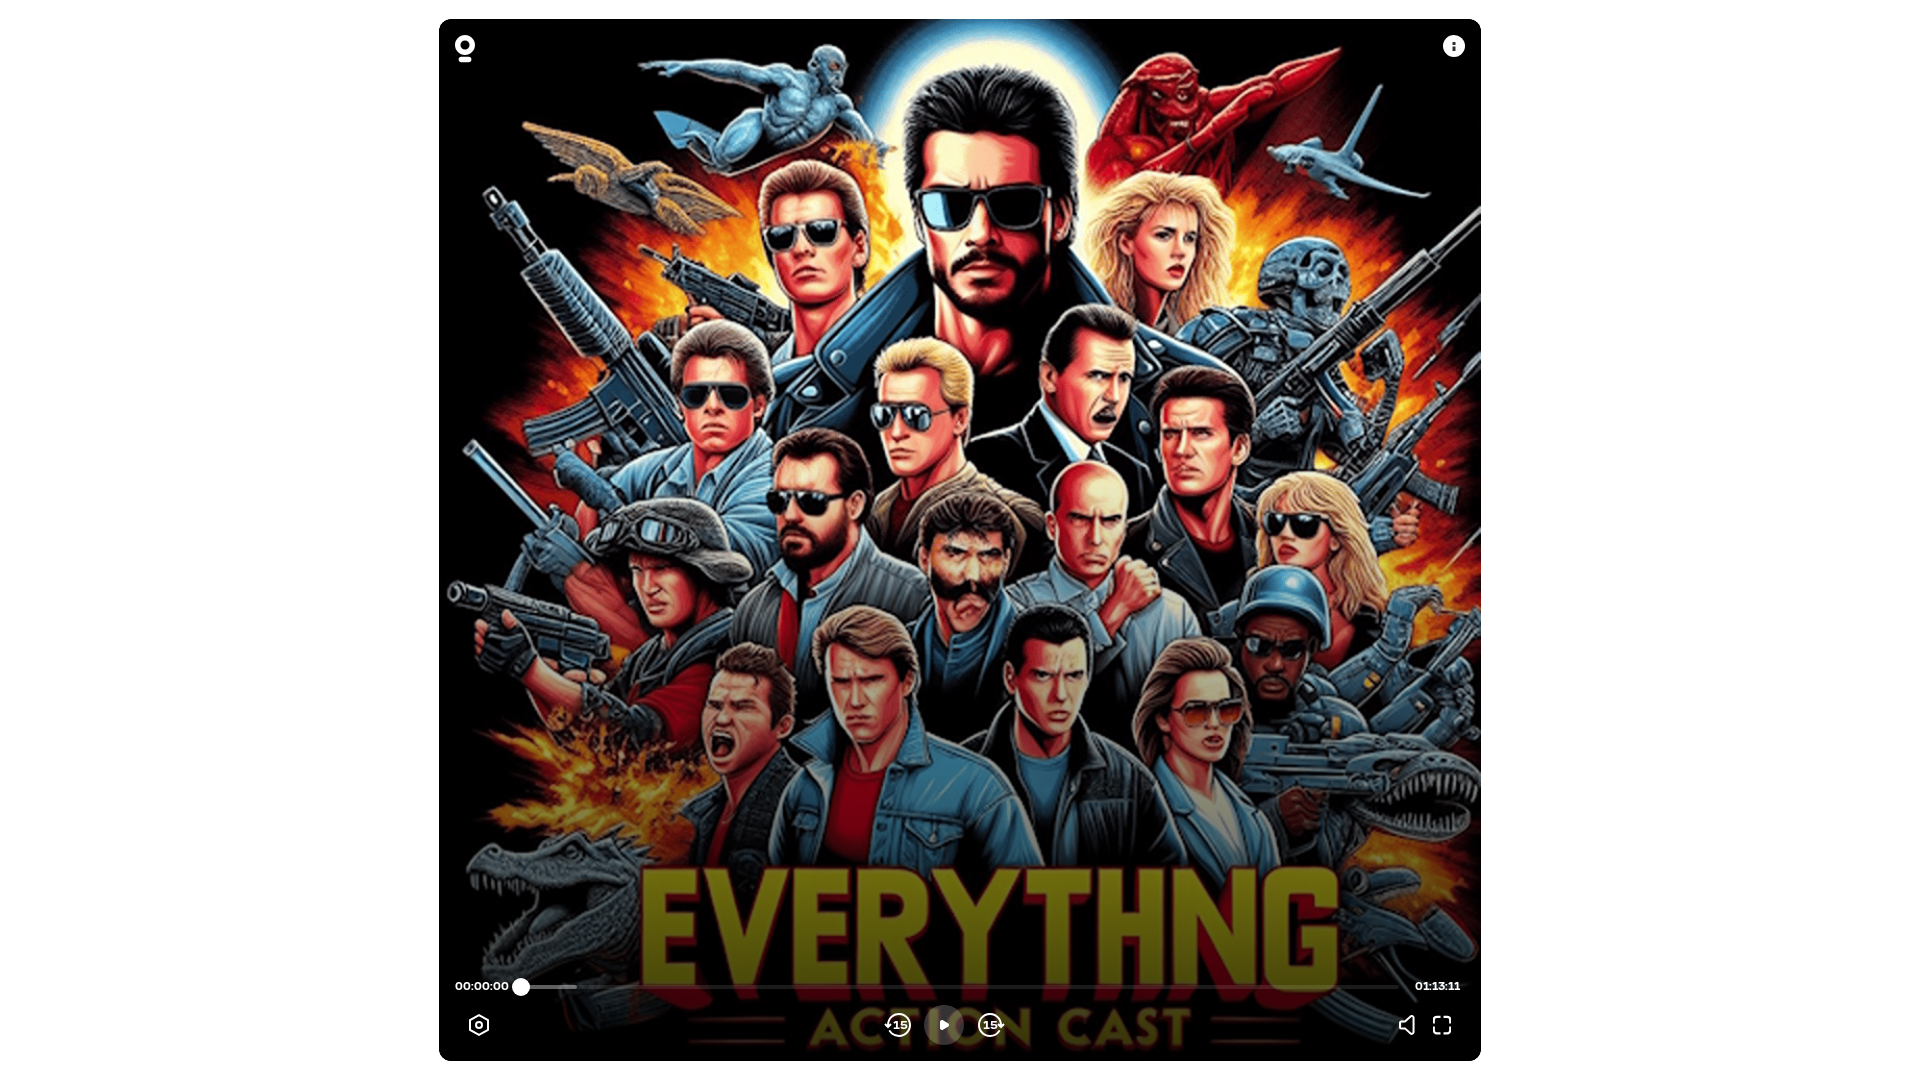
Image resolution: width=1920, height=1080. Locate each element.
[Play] (944, 1025)
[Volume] (1412, 1025)
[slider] (521, 987)
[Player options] (479, 1025)
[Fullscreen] (1442, 1025)
